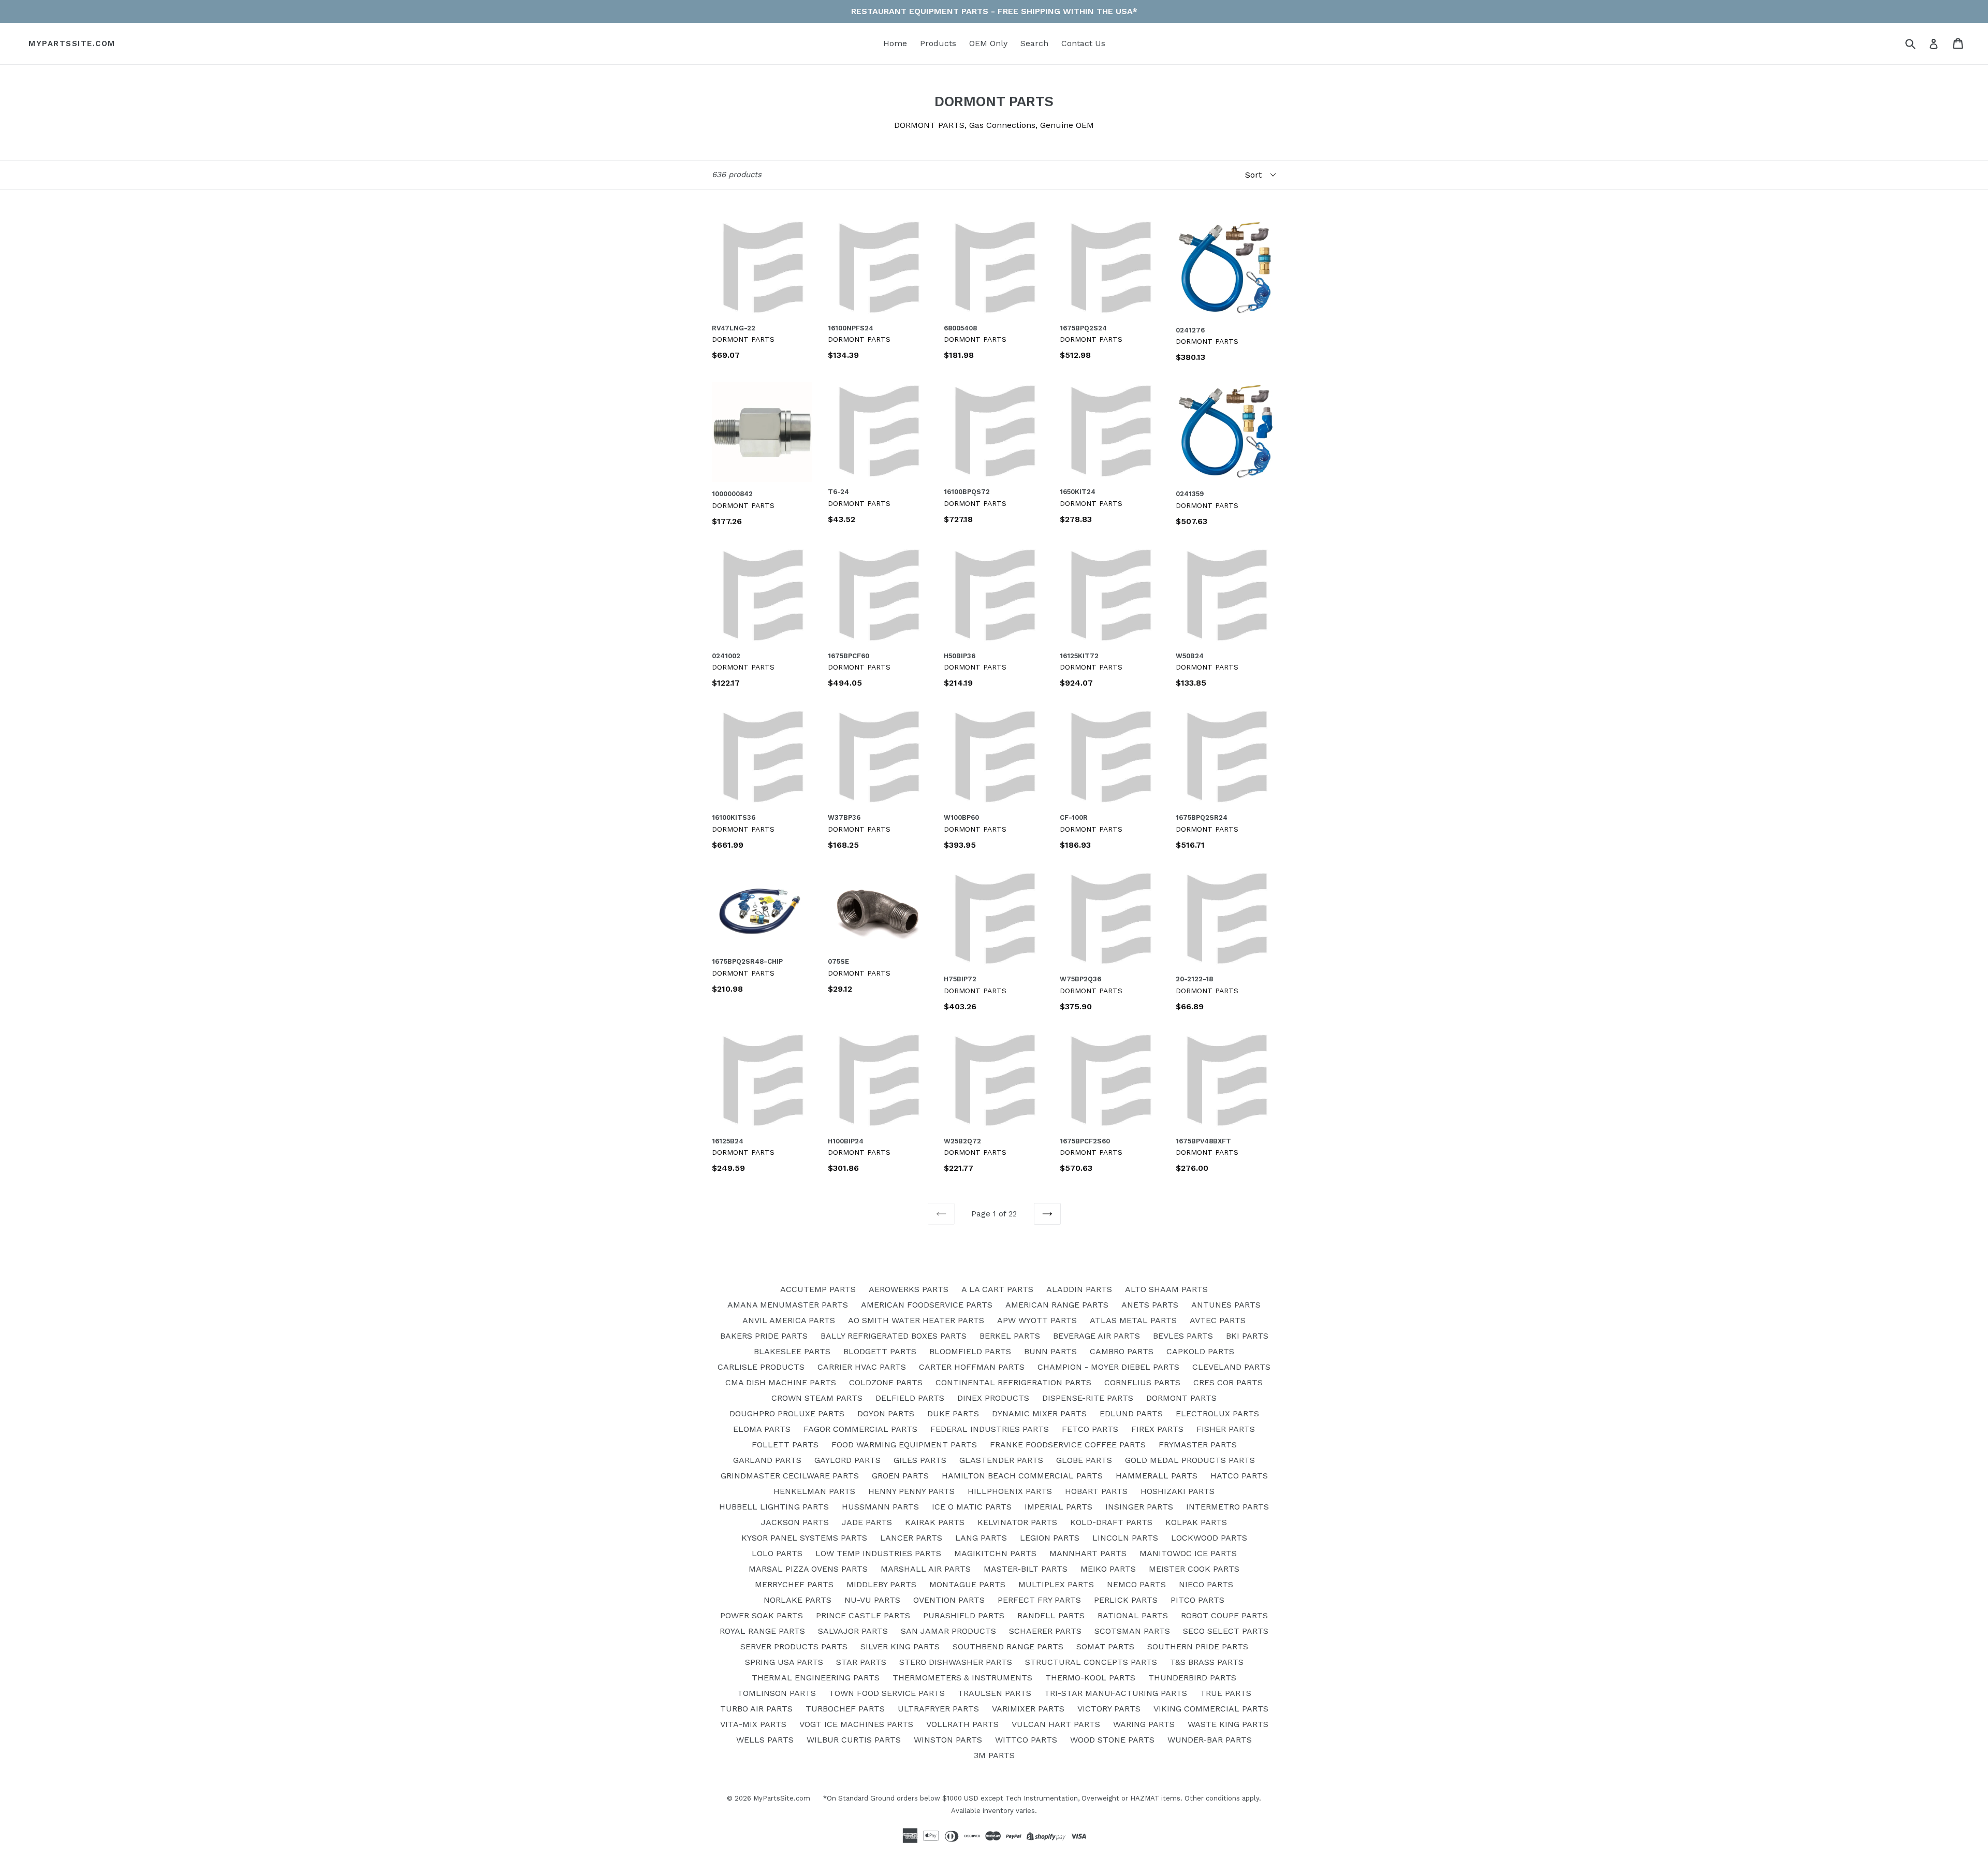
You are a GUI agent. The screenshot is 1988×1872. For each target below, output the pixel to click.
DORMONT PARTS (1181, 1398)
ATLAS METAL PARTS (1133, 1320)
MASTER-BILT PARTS (1026, 1569)
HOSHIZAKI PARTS (1178, 1491)
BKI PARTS (1247, 1336)
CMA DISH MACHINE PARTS (781, 1382)
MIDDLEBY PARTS (881, 1584)
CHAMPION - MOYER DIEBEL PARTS (1108, 1367)
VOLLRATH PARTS (962, 1724)
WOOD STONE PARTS (1112, 1740)
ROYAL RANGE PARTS (762, 1631)
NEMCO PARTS (1136, 1584)
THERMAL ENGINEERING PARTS (816, 1678)
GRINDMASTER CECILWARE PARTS (790, 1476)
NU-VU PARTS (872, 1600)
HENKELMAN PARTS (814, 1491)
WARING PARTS (1144, 1724)
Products (938, 43)
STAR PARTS (861, 1662)
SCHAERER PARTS (1045, 1631)
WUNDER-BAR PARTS (1210, 1740)
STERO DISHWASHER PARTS (956, 1662)
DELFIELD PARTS (910, 1398)
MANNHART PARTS (1088, 1553)
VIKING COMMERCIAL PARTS (1211, 1709)
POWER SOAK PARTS (762, 1615)
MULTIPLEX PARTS (1056, 1584)
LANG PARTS (981, 1538)
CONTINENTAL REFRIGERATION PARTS (1013, 1382)
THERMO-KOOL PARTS (1090, 1678)
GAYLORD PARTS (847, 1460)
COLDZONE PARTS (886, 1382)
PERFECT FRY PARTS (1039, 1600)
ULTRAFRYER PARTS (938, 1709)
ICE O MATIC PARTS (972, 1507)
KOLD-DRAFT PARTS (1111, 1522)
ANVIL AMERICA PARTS (789, 1320)
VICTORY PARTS (1109, 1709)
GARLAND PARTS (767, 1460)
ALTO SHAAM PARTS (1166, 1289)
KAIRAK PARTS (935, 1522)
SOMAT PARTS (1105, 1646)
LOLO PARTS (777, 1553)
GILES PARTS (920, 1460)
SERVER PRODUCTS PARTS (794, 1646)
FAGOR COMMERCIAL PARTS (860, 1429)
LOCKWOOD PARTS (1209, 1538)
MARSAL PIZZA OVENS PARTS (808, 1569)
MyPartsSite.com (72, 43)
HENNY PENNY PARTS (911, 1491)
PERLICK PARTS (1126, 1600)
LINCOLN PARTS (1125, 1538)
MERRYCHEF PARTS (794, 1584)
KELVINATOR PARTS (1017, 1522)
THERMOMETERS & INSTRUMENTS (962, 1678)
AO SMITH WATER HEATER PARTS (916, 1320)
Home (895, 43)
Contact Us (1083, 43)
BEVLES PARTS (1183, 1336)
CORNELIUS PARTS (1142, 1382)
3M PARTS (994, 1755)
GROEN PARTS (900, 1476)
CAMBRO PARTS (1122, 1351)
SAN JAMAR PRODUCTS (948, 1631)
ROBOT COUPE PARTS (1224, 1615)
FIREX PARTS (1157, 1429)
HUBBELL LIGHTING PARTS (774, 1507)
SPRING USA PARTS (784, 1662)
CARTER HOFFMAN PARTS (972, 1367)
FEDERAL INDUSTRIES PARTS (990, 1429)
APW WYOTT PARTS (1037, 1320)
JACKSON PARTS (795, 1522)
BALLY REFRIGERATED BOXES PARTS (894, 1336)
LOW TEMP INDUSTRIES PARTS (878, 1553)
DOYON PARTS (886, 1413)
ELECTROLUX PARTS (1217, 1413)
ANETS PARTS (1150, 1305)
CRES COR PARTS (1228, 1382)
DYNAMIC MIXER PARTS (1039, 1413)
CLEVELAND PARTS (1231, 1367)
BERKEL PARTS (1010, 1336)
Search (1034, 43)
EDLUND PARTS (1131, 1413)
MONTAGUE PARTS (967, 1584)
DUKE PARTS (953, 1413)
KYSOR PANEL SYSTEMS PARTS (804, 1538)
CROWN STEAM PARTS (817, 1398)
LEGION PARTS (1050, 1538)
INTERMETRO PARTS (1227, 1507)
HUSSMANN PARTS (880, 1507)
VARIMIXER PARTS (1028, 1709)
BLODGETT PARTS (880, 1351)
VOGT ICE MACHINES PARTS (856, 1724)
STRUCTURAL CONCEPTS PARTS (1091, 1662)
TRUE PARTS (1226, 1693)
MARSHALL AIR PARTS (926, 1569)
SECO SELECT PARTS (1226, 1631)
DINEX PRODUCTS (993, 1398)
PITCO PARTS (1197, 1600)
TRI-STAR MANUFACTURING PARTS (1116, 1693)
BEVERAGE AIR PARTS (1097, 1336)
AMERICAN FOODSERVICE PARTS (927, 1305)
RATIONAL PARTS (1133, 1615)
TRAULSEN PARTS (995, 1693)
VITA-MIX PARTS (753, 1724)
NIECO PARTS (1206, 1584)
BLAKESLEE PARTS (792, 1351)
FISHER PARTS (1226, 1429)
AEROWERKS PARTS (909, 1289)
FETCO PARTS (1090, 1429)
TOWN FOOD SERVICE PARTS (887, 1693)
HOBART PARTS (1096, 1491)
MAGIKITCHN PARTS (995, 1553)
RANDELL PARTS (1051, 1615)
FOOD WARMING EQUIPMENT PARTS (904, 1445)
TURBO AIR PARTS (756, 1709)
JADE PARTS (867, 1522)
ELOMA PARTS (762, 1429)
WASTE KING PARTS (1228, 1724)
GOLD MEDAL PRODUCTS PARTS (1190, 1460)
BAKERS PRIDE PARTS (764, 1336)
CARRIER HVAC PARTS (862, 1367)
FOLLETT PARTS (785, 1445)
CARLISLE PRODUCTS (761, 1367)
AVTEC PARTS (1218, 1320)
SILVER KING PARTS (900, 1646)
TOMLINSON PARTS (777, 1693)
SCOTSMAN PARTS (1132, 1631)
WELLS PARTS (765, 1740)
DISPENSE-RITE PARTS (1088, 1398)
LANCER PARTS (911, 1538)
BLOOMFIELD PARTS (970, 1351)
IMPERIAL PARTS (1058, 1507)
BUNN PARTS (1050, 1351)
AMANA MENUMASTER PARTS (788, 1305)
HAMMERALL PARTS (1157, 1476)
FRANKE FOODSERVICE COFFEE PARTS (1068, 1445)
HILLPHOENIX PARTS (1010, 1491)
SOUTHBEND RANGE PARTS (1008, 1646)
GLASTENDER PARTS (1001, 1460)
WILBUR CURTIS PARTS (854, 1740)
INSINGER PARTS (1139, 1507)
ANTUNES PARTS (1226, 1305)
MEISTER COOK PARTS (1194, 1569)
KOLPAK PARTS (1196, 1522)
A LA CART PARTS (997, 1289)
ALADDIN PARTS (1079, 1289)
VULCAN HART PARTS (1056, 1724)
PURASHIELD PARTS (964, 1615)
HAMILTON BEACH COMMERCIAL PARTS (1022, 1476)
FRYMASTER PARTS (1198, 1445)
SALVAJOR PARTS (853, 1631)
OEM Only (988, 43)
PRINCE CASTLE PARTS (863, 1615)
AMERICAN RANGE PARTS (1057, 1305)
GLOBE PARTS (1084, 1460)
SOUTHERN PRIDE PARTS (1198, 1646)
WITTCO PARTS (1026, 1740)
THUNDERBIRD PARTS (1192, 1678)
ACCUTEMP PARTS (818, 1289)
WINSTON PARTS (948, 1740)
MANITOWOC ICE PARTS (1188, 1553)
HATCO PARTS (1239, 1476)
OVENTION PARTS (949, 1600)
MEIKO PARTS (1108, 1569)
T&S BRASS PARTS (1207, 1662)
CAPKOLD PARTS (1200, 1351)
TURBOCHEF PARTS (845, 1709)
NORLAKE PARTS (798, 1600)
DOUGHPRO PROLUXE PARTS (787, 1413)
